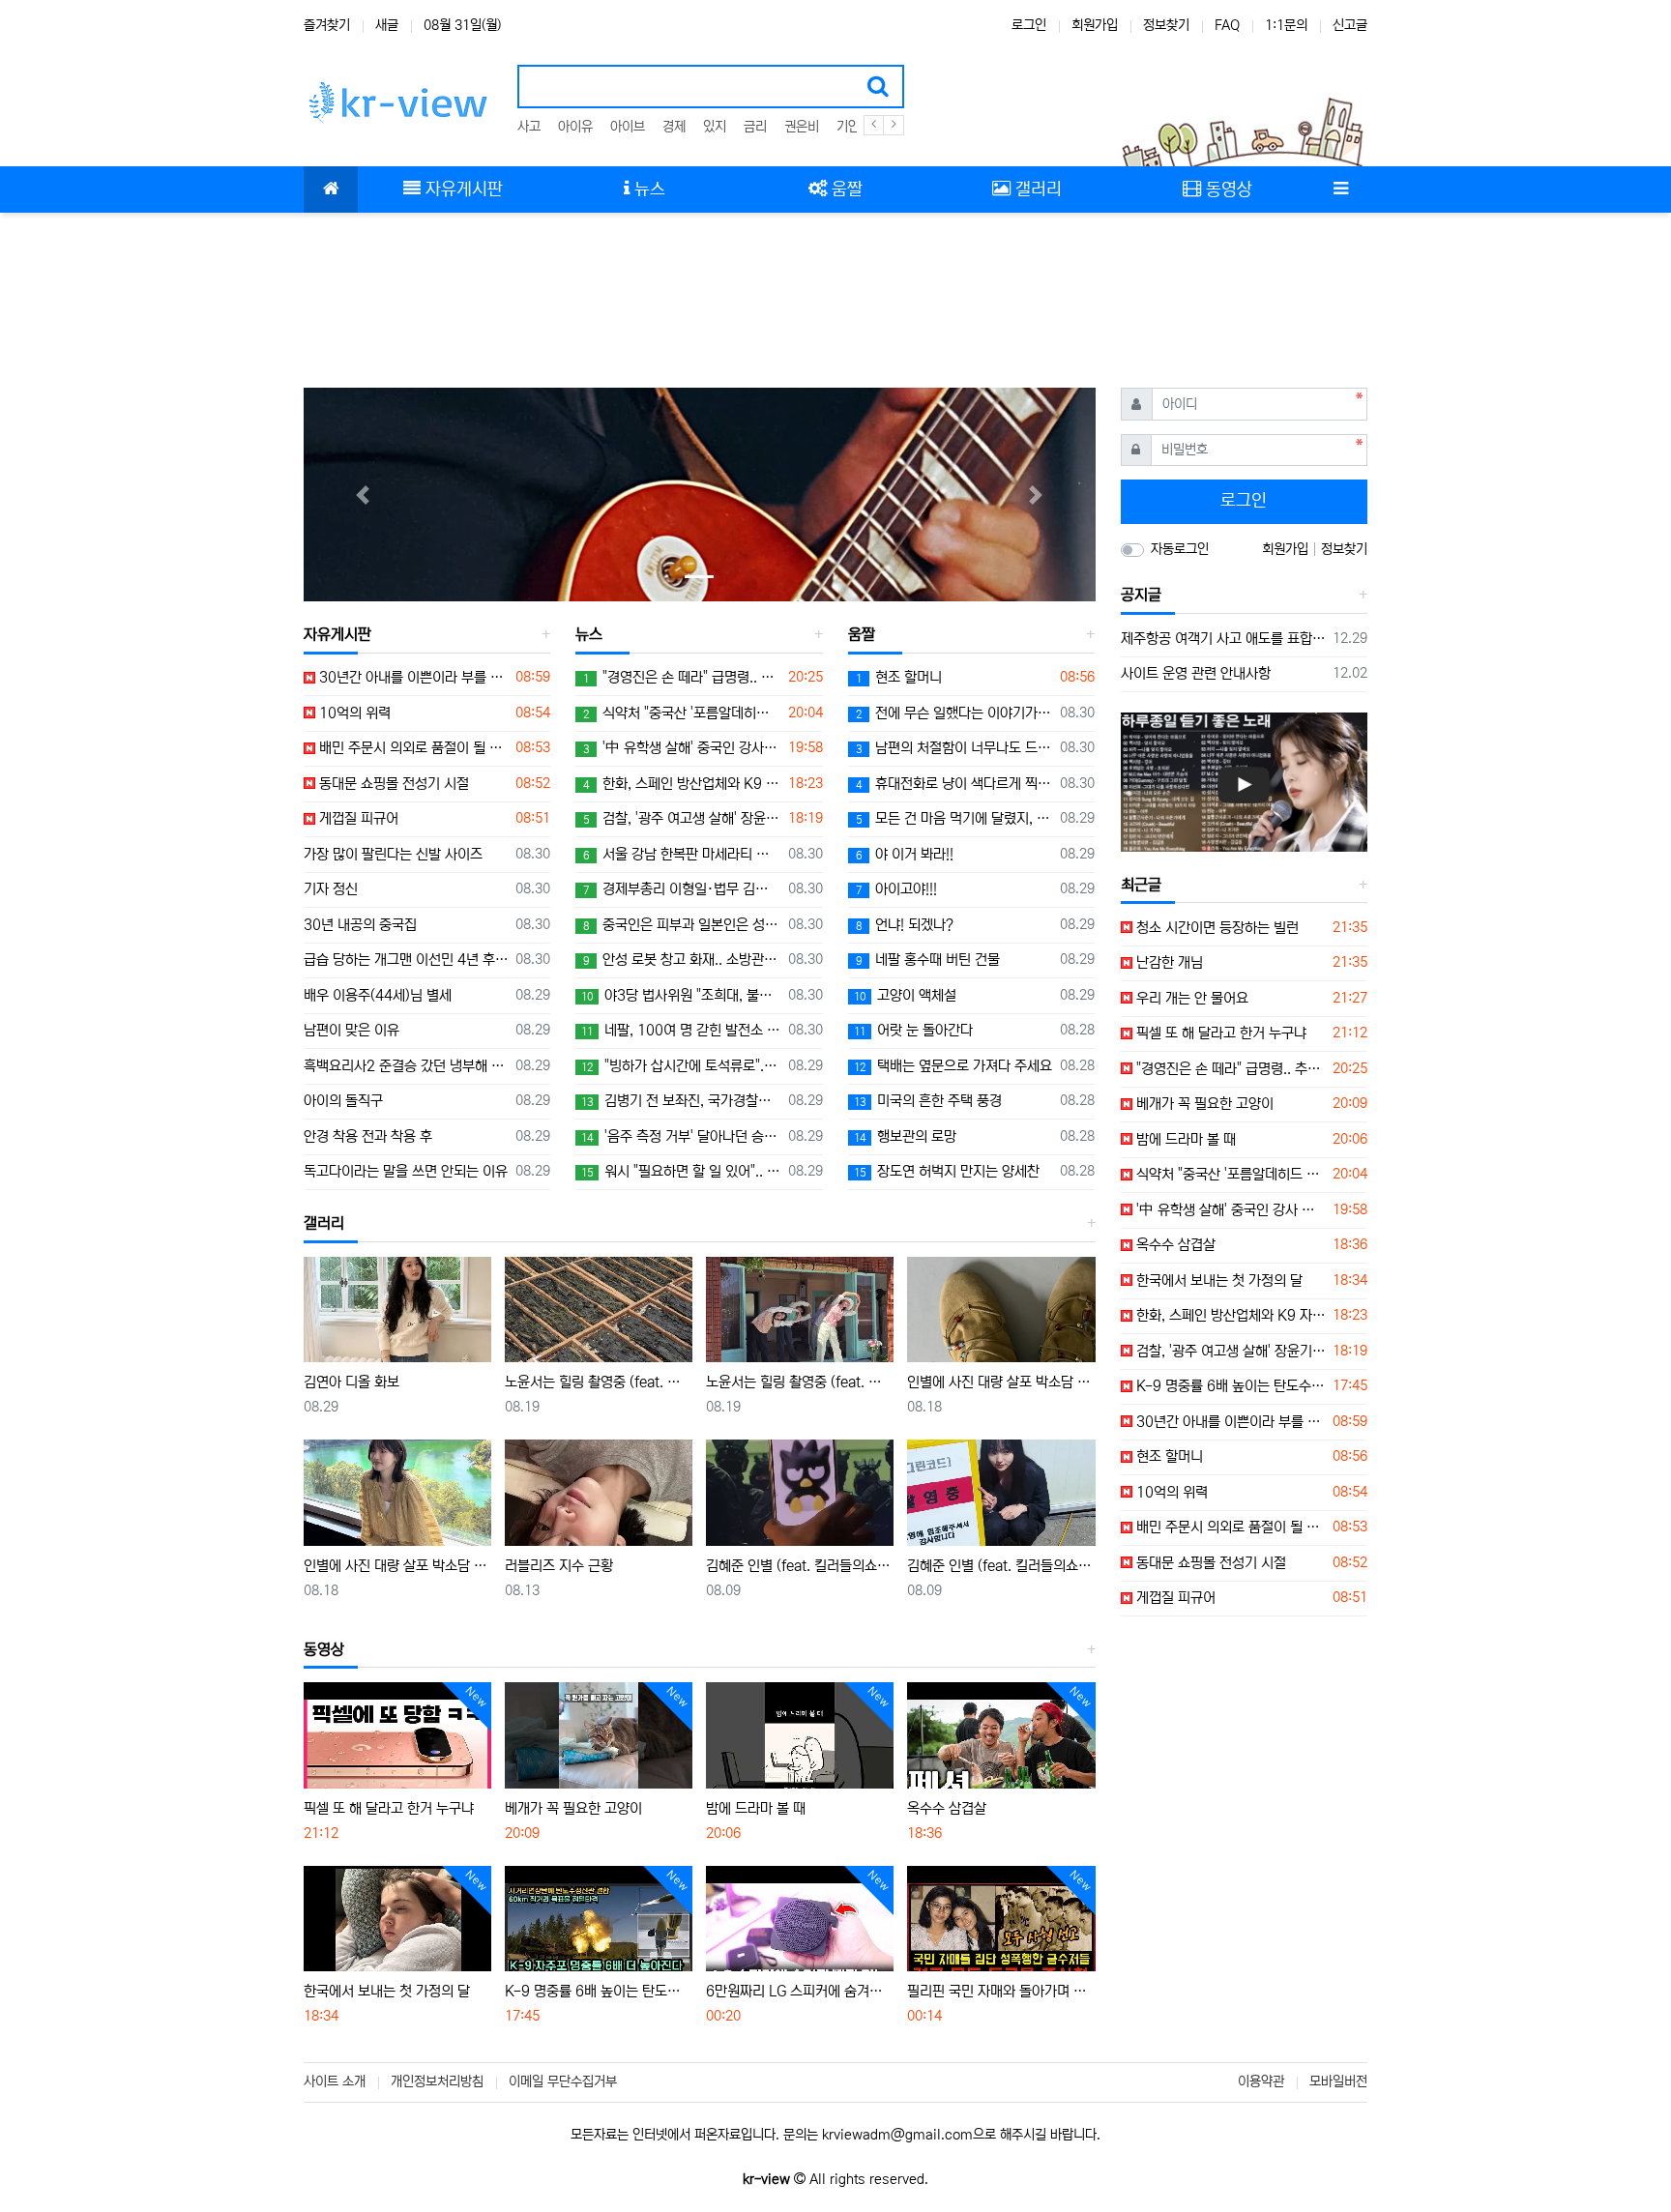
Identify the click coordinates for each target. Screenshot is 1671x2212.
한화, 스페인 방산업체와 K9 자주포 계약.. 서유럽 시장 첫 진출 (682, 784)
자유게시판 (337, 634)
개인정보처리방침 (437, 2081)
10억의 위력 (353, 713)
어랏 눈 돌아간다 (913, 1030)
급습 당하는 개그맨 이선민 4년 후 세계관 (406, 960)
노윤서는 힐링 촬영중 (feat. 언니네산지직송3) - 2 (599, 1382)
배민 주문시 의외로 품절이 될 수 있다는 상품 (412, 748)
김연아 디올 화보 (352, 1382)
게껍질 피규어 (357, 818)
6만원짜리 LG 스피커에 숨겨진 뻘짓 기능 (800, 1991)
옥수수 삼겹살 (947, 1808)
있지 (715, 127)
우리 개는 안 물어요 (1190, 998)
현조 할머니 (899, 677)
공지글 (1141, 595)
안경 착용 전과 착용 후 (368, 1136)
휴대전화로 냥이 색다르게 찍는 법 (954, 784)
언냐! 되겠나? (905, 925)
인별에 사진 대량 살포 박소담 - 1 (397, 1566)
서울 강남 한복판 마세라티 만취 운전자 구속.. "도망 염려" (682, 854)
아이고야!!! (896, 889)
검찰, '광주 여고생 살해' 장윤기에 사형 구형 (682, 818)
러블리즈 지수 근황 (559, 1566)
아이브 (628, 127)
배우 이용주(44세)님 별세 (378, 995)
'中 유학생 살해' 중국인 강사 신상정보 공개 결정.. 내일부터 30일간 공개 (682, 748)
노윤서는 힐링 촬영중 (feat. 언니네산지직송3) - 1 (800, 1382)
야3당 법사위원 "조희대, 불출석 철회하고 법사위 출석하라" (681, 995)
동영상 (324, 1649)
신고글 (1350, 25)
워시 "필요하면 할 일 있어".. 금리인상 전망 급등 (681, 1171)
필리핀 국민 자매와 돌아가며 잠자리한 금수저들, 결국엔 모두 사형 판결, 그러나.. (1001, 1991)
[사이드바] (1340, 189)
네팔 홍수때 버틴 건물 (928, 960)
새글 (387, 25)
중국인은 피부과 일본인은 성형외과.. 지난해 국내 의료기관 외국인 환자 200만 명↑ (682, 925)
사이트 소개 (335, 2081)
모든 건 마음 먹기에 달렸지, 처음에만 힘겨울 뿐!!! (954, 818)
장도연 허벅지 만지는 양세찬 (947, 1171)
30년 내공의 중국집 (360, 925)
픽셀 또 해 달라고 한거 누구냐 (389, 1808)
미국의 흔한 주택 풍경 (928, 1101)
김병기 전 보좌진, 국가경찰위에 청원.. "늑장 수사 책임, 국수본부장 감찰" (681, 1101)
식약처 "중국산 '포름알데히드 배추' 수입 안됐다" (682, 713)
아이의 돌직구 (343, 1101)
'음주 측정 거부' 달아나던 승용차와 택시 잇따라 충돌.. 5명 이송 (681, 1136)
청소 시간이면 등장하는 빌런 (1216, 928)
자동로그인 (1180, 549)
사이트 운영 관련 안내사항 (1196, 673)
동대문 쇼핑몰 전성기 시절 (392, 784)
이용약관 (1261, 2081)
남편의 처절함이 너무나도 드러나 (954, 748)
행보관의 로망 (905, 1136)
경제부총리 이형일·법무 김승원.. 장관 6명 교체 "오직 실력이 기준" (682, 889)
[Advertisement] (835, 290)
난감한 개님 (1168, 962)
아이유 (575, 127)
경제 (674, 127)
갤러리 (324, 1223)
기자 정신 (331, 889)
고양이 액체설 (905, 995)
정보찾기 (1166, 25)
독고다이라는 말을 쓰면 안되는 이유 (406, 1171)
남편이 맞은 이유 (352, 1030)
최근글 (1141, 885)
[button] (363, 495)
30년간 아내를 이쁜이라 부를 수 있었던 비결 (412, 677)
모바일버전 (1338, 2081)
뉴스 (589, 634)
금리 (755, 127)
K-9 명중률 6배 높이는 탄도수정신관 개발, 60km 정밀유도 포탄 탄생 (599, 1991)
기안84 (856, 127)
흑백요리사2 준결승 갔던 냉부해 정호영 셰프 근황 (406, 1066)
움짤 (862, 634)
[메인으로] (331, 189)
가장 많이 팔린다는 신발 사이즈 (393, 854)
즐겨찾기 (327, 25)
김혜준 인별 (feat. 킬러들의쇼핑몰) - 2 (800, 1566)
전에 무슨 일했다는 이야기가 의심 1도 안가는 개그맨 (954, 713)
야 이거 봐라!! (905, 854)
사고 (529, 127)
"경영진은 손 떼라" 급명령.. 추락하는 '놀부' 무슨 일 (682, 677)
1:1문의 (1286, 25)
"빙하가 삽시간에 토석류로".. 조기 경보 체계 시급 (681, 1066)
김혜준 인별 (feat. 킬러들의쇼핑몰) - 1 (1001, 1566)
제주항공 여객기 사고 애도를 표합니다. (1224, 639)
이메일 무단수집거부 (563, 2081)
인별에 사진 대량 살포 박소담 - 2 (1001, 1382)
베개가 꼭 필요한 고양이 (573, 1808)
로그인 (1029, 25)
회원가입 (1095, 25)
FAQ (1227, 25)
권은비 (802, 127)
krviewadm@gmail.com (897, 2135)
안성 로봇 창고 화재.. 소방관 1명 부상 (682, 960)
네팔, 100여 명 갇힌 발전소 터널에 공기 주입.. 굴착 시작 (681, 1030)
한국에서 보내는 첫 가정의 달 (387, 1991)
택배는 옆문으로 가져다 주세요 (953, 1066)
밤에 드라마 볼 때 (756, 1808)
